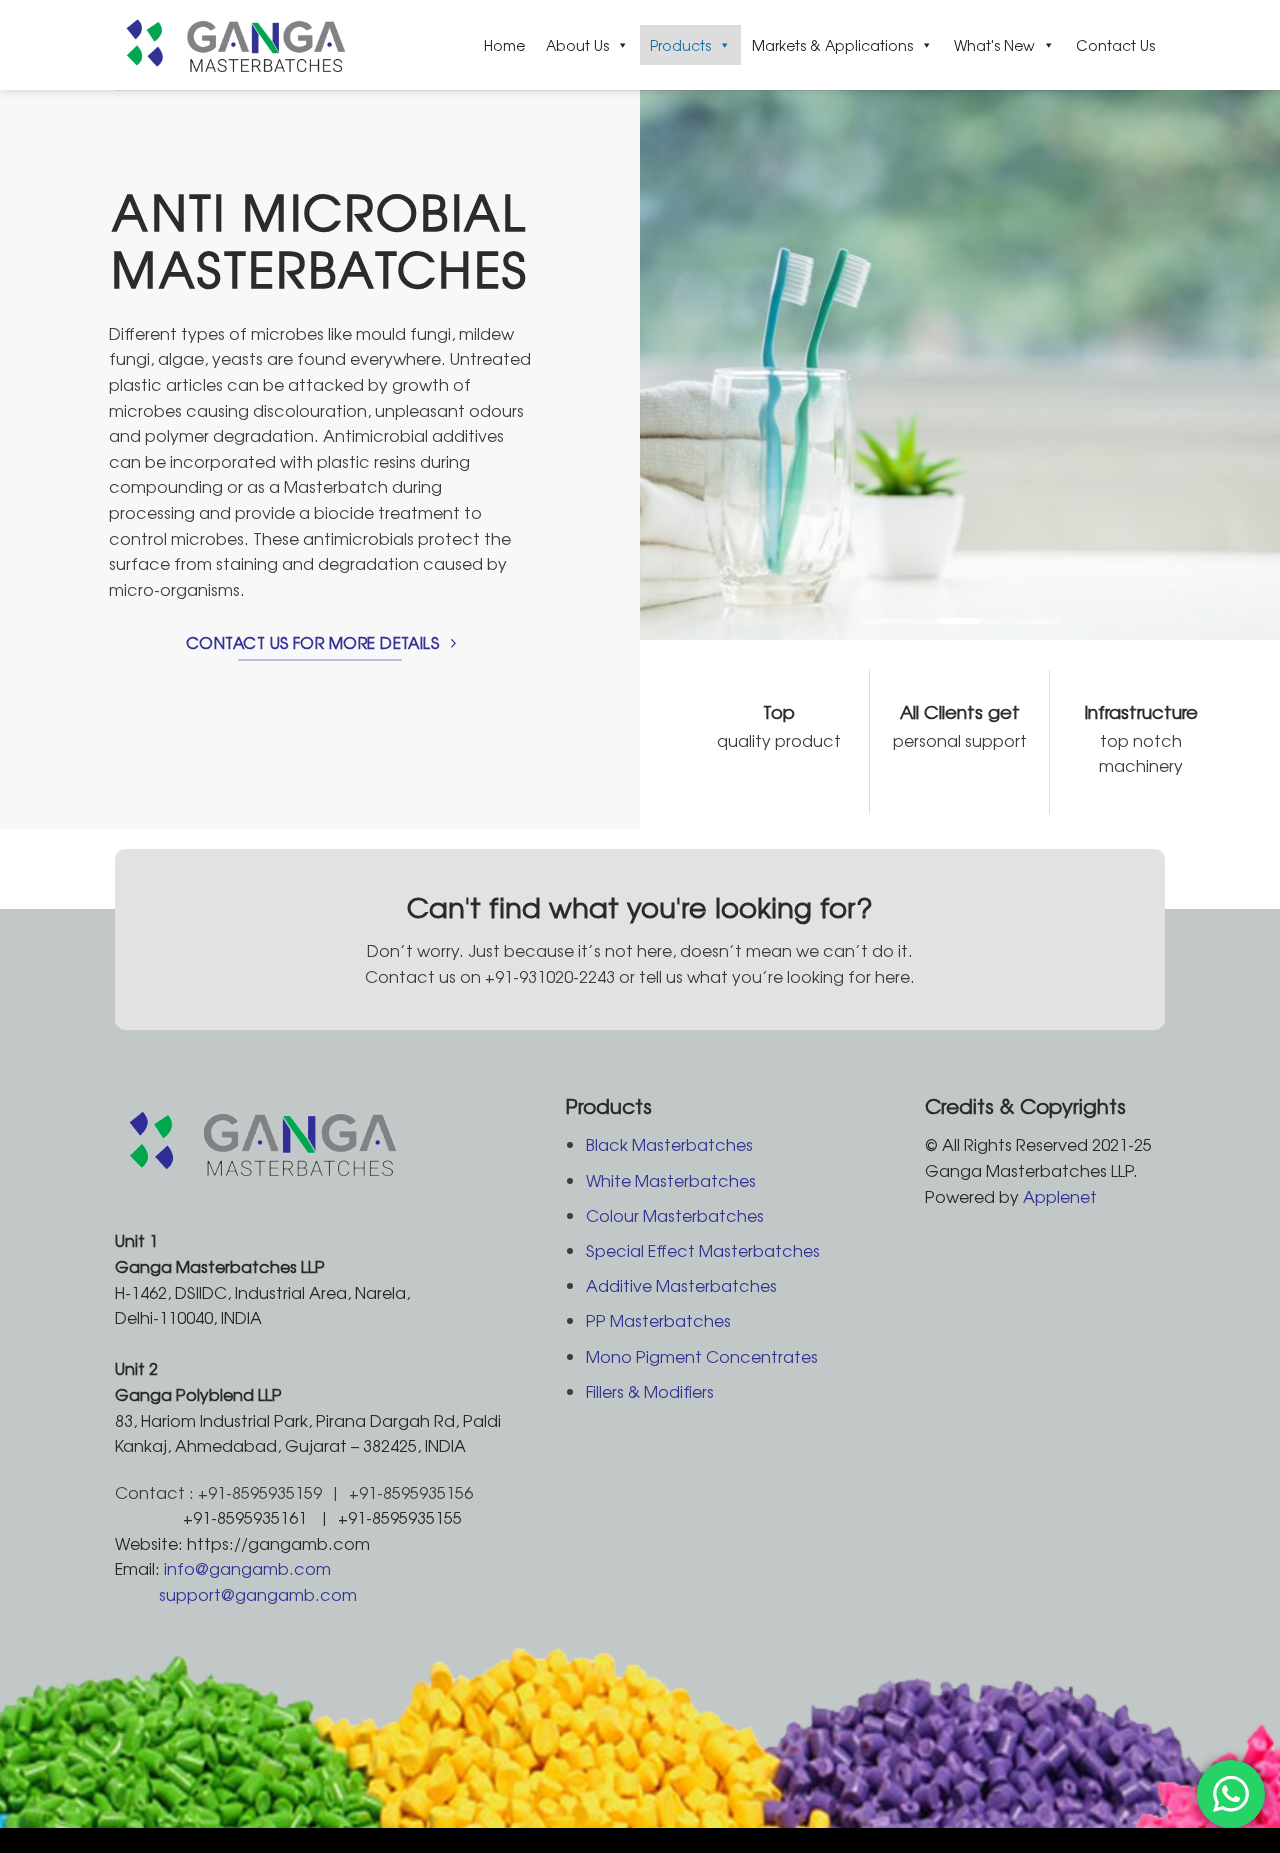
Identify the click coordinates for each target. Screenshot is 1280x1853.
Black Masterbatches (669, 1144)
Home (504, 45)
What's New (994, 45)
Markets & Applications (832, 45)
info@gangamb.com (247, 1568)
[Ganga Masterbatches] (243, 45)
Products (680, 45)
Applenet (1060, 1196)
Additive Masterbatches (681, 1285)
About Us (577, 45)
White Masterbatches (671, 1180)
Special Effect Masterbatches (703, 1250)
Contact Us (1115, 45)
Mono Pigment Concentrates (702, 1356)
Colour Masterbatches (675, 1215)
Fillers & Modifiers (650, 1391)
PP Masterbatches (658, 1320)
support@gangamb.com (258, 1594)
